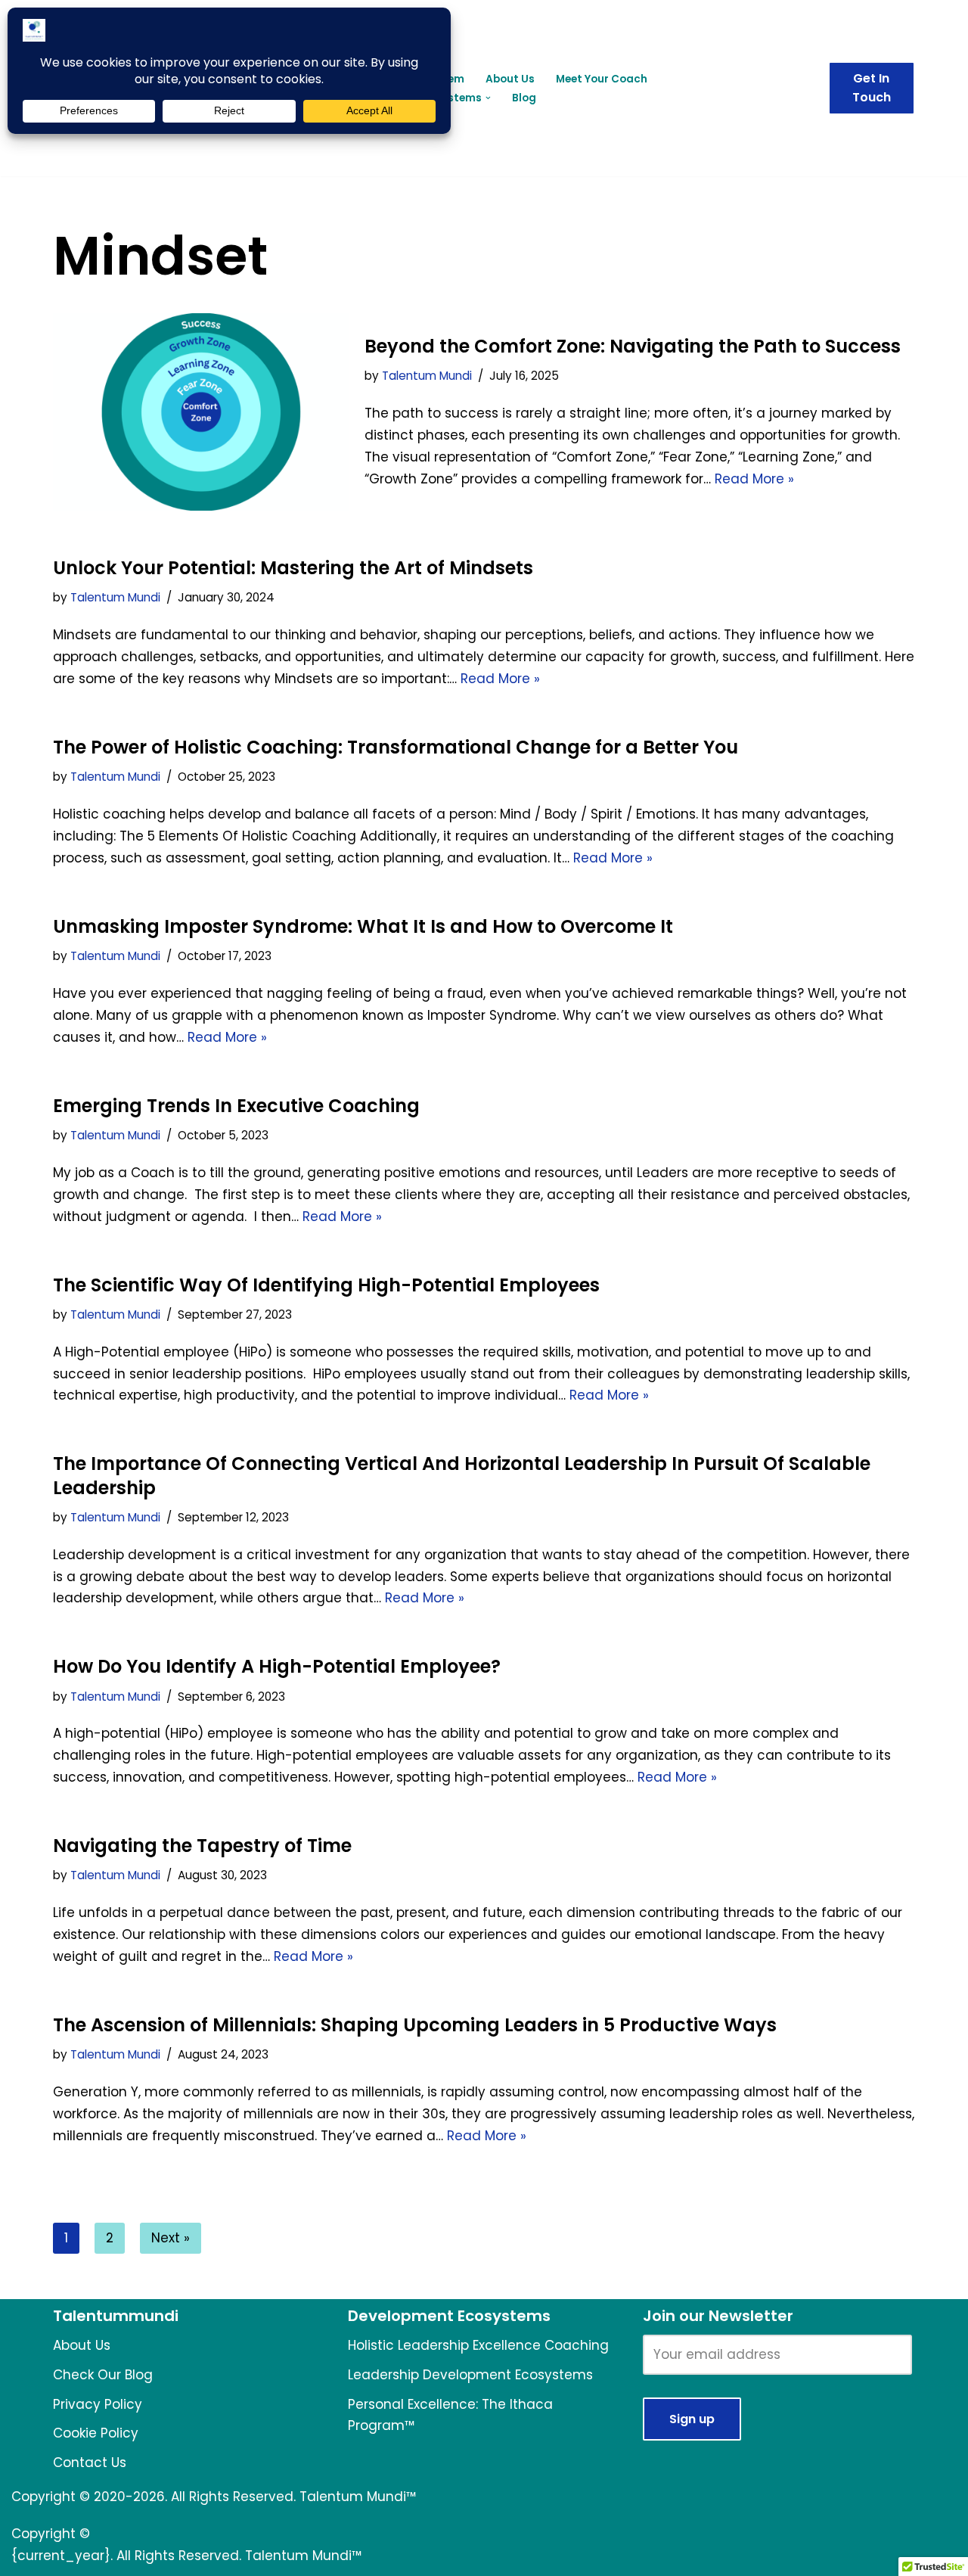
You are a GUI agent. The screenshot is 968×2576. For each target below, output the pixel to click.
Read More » (754, 479)
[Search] (800, 88)
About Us (510, 79)
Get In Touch (872, 88)
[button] (488, 98)
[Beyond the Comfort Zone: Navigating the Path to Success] (201, 412)
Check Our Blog (103, 2375)
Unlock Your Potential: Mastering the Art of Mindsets (293, 568)
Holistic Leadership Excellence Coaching (478, 2345)
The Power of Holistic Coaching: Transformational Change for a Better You (396, 747)
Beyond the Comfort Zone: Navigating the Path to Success (633, 346)
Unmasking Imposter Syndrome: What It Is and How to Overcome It (363, 926)
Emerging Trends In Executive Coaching (236, 1106)
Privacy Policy (98, 2404)
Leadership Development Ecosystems (470, 2375)
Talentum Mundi (427, 376)
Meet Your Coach (602, 79)
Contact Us (90, 2463)
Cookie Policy (96, 2433)
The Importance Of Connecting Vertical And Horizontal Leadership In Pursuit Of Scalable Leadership (462, 1475)
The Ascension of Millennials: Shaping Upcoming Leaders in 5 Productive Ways (415, 2025)
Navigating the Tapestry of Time (202, 1846)
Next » (171, 2238)
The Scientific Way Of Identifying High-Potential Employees (326, 1285)
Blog (524, 98)
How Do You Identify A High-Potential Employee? (277, 1666)
